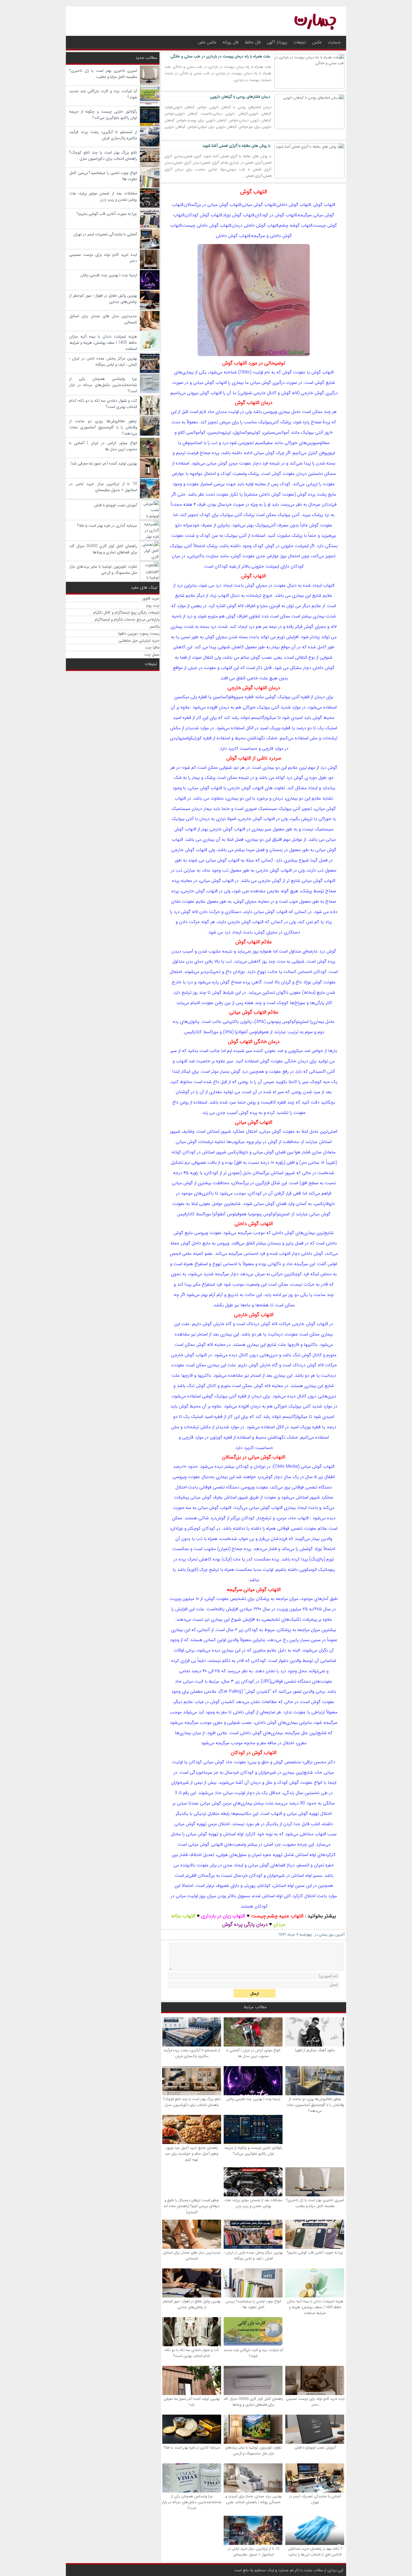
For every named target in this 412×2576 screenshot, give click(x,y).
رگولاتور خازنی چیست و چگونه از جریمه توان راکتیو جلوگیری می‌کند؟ (253, 2151)
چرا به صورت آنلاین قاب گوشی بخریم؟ (315, 2253)
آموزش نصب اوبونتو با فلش (315, 2448)
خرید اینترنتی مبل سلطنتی (139, 640)
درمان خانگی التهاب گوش (254, 1042)
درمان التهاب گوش (254, 403)
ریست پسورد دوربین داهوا (139, 633)
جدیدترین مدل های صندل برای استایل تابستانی (192, 2256)
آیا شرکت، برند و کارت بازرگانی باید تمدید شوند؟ (253, 2353)
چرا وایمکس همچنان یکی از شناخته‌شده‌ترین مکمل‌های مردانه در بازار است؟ (192, 2502)
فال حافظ (253, 42)
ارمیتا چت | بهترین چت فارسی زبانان (253, 2099)
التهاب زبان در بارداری (223, 1916)
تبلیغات (300, 42)
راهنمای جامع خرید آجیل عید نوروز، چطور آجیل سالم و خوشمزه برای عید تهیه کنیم (192, 2154)
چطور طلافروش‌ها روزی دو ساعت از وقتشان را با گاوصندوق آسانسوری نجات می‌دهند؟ (315, 2105)
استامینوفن (192, 443)
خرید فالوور (151, 598)
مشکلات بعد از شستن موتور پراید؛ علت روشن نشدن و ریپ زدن (254, 2203)
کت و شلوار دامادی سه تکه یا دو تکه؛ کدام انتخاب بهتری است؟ (192, 2353)
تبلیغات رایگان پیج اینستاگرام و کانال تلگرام (126, 612)
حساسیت (248, 748)
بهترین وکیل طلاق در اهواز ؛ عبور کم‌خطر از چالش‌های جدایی (192, 2304)
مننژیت (212, 556)
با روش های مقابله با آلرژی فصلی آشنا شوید (236, 146)
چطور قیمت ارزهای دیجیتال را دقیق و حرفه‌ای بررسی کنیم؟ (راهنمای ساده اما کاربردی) (192, 2206)
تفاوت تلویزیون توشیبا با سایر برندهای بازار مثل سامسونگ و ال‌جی (254, 2450)
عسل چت (152, 654)
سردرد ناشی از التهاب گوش (254, 758)
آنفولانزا (241, 1032)
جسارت (334, 42)
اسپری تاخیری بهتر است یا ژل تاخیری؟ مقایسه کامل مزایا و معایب (315, 2203)
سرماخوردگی (201, 1772)
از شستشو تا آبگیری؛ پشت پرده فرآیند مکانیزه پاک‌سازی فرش (192, 2053)
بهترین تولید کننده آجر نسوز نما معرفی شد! (192, 2402)
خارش (219, 1324)
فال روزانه (231, 42)
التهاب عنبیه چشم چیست (277, 1916)
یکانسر (155, 626)
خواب (243, 1539)
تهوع (261, 972)
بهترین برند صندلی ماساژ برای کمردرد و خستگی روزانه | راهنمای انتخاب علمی (254, 2499)
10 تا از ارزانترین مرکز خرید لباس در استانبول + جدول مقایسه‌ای (254, 2552)
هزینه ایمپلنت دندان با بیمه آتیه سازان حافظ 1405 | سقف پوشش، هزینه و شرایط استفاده (315, 2307)
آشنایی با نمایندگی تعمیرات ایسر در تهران (315, 2499)
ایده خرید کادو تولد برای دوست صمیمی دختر (315, 2402)
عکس (317, 42)
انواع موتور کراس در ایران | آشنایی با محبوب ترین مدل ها (253, 2053)
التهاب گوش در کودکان (254, 1753)
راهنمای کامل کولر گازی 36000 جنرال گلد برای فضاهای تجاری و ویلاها (253, 2402)
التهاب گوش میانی (254, 1122)
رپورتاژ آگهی (277, 42)
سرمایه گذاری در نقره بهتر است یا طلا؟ (192, 2448)
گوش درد (329, 767)
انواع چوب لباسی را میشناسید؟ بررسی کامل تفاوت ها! (253, 2304)
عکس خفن (207, 42)
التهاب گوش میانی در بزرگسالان (254, 1457)
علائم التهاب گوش (254, 942)
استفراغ (201, 1264)
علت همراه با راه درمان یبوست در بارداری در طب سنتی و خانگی (220, 56)
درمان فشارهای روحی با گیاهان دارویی (240, 97)
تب (214, 443)
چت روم (153, 605)
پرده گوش (306, 494)
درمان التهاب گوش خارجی (254, 688)
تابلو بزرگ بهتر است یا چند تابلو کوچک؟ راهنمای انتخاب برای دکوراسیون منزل (192, 2102)
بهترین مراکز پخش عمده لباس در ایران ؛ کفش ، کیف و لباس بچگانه (253, 2256)
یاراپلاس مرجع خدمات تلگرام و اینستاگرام (127, 619)
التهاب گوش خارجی (254, 1315)
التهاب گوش (254, 192)
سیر (268, 829)
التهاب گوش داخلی (254, 1224)
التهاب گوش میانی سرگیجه (254, 1590)
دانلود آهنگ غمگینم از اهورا (315, 2050)
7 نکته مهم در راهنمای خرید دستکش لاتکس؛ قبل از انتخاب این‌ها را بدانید (315, 2552)
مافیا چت (152, 647)
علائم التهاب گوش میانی (254, 1012)
